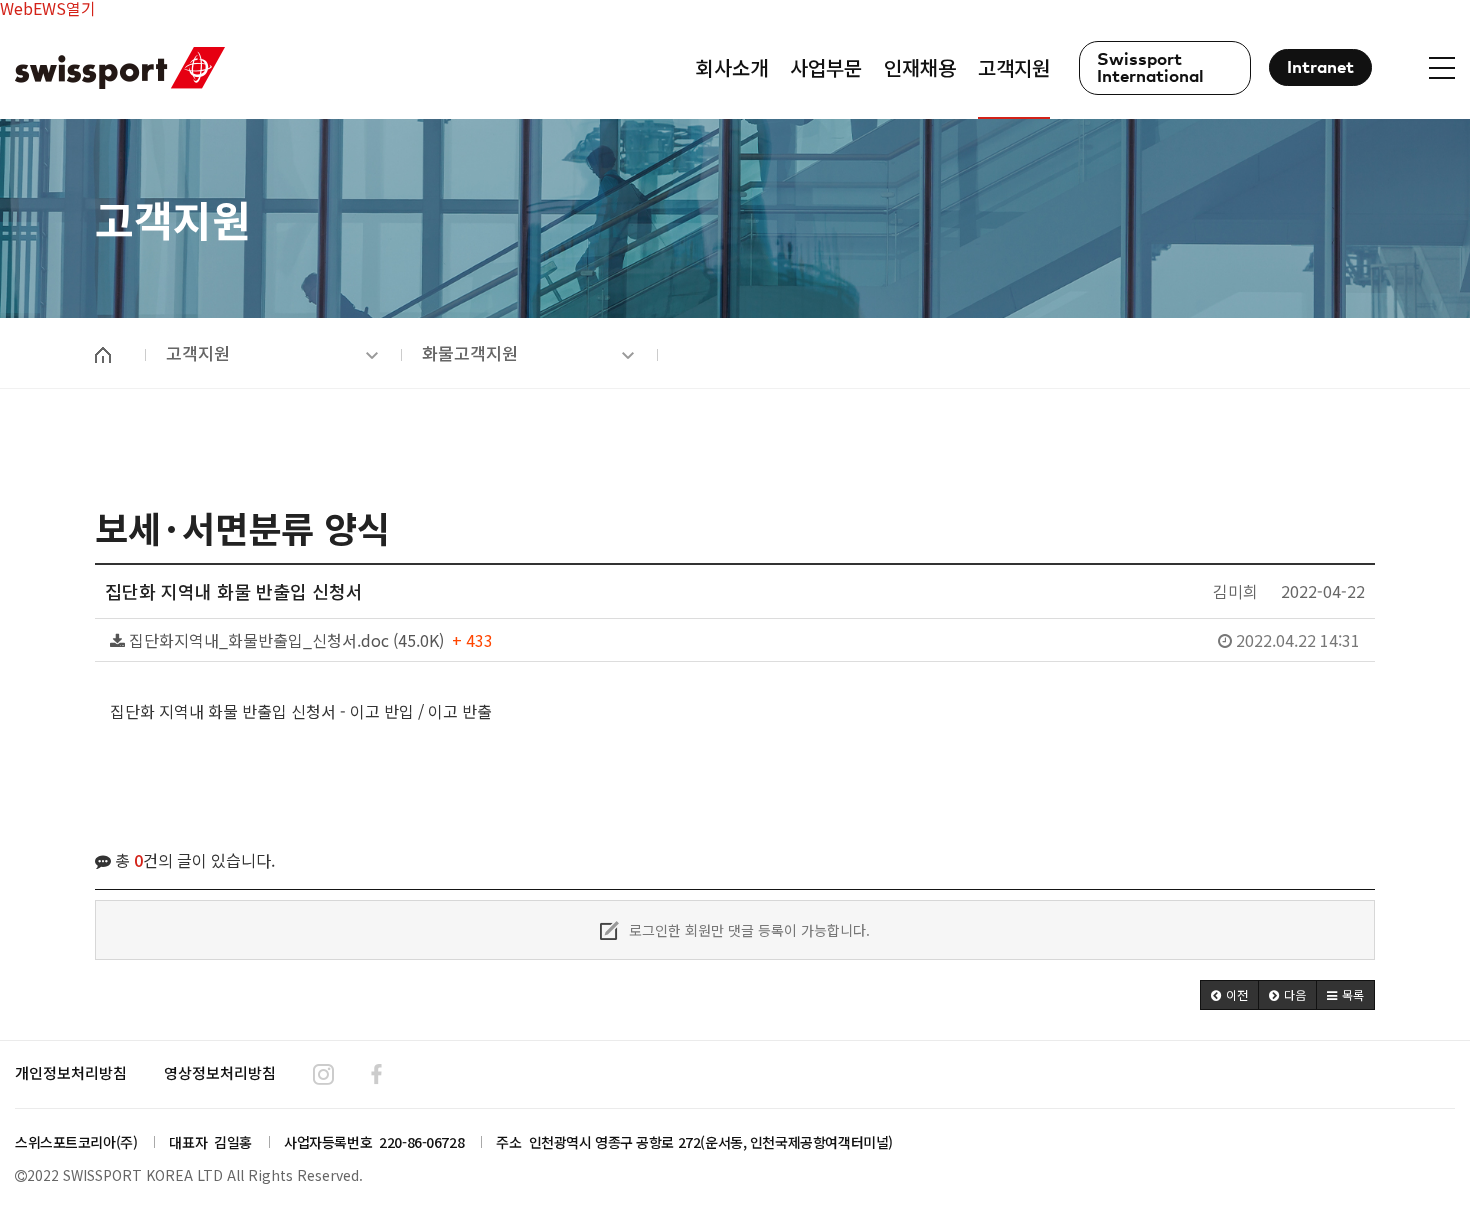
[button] (1229, 995)
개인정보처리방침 (71, 1072)
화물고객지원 (470, 352)
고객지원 (198, 352)
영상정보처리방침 (220, 1072)
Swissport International (1150, 69)
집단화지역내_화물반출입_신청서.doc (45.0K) (742, 640)
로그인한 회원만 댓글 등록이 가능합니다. (747, 930)
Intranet (1320, 68)
